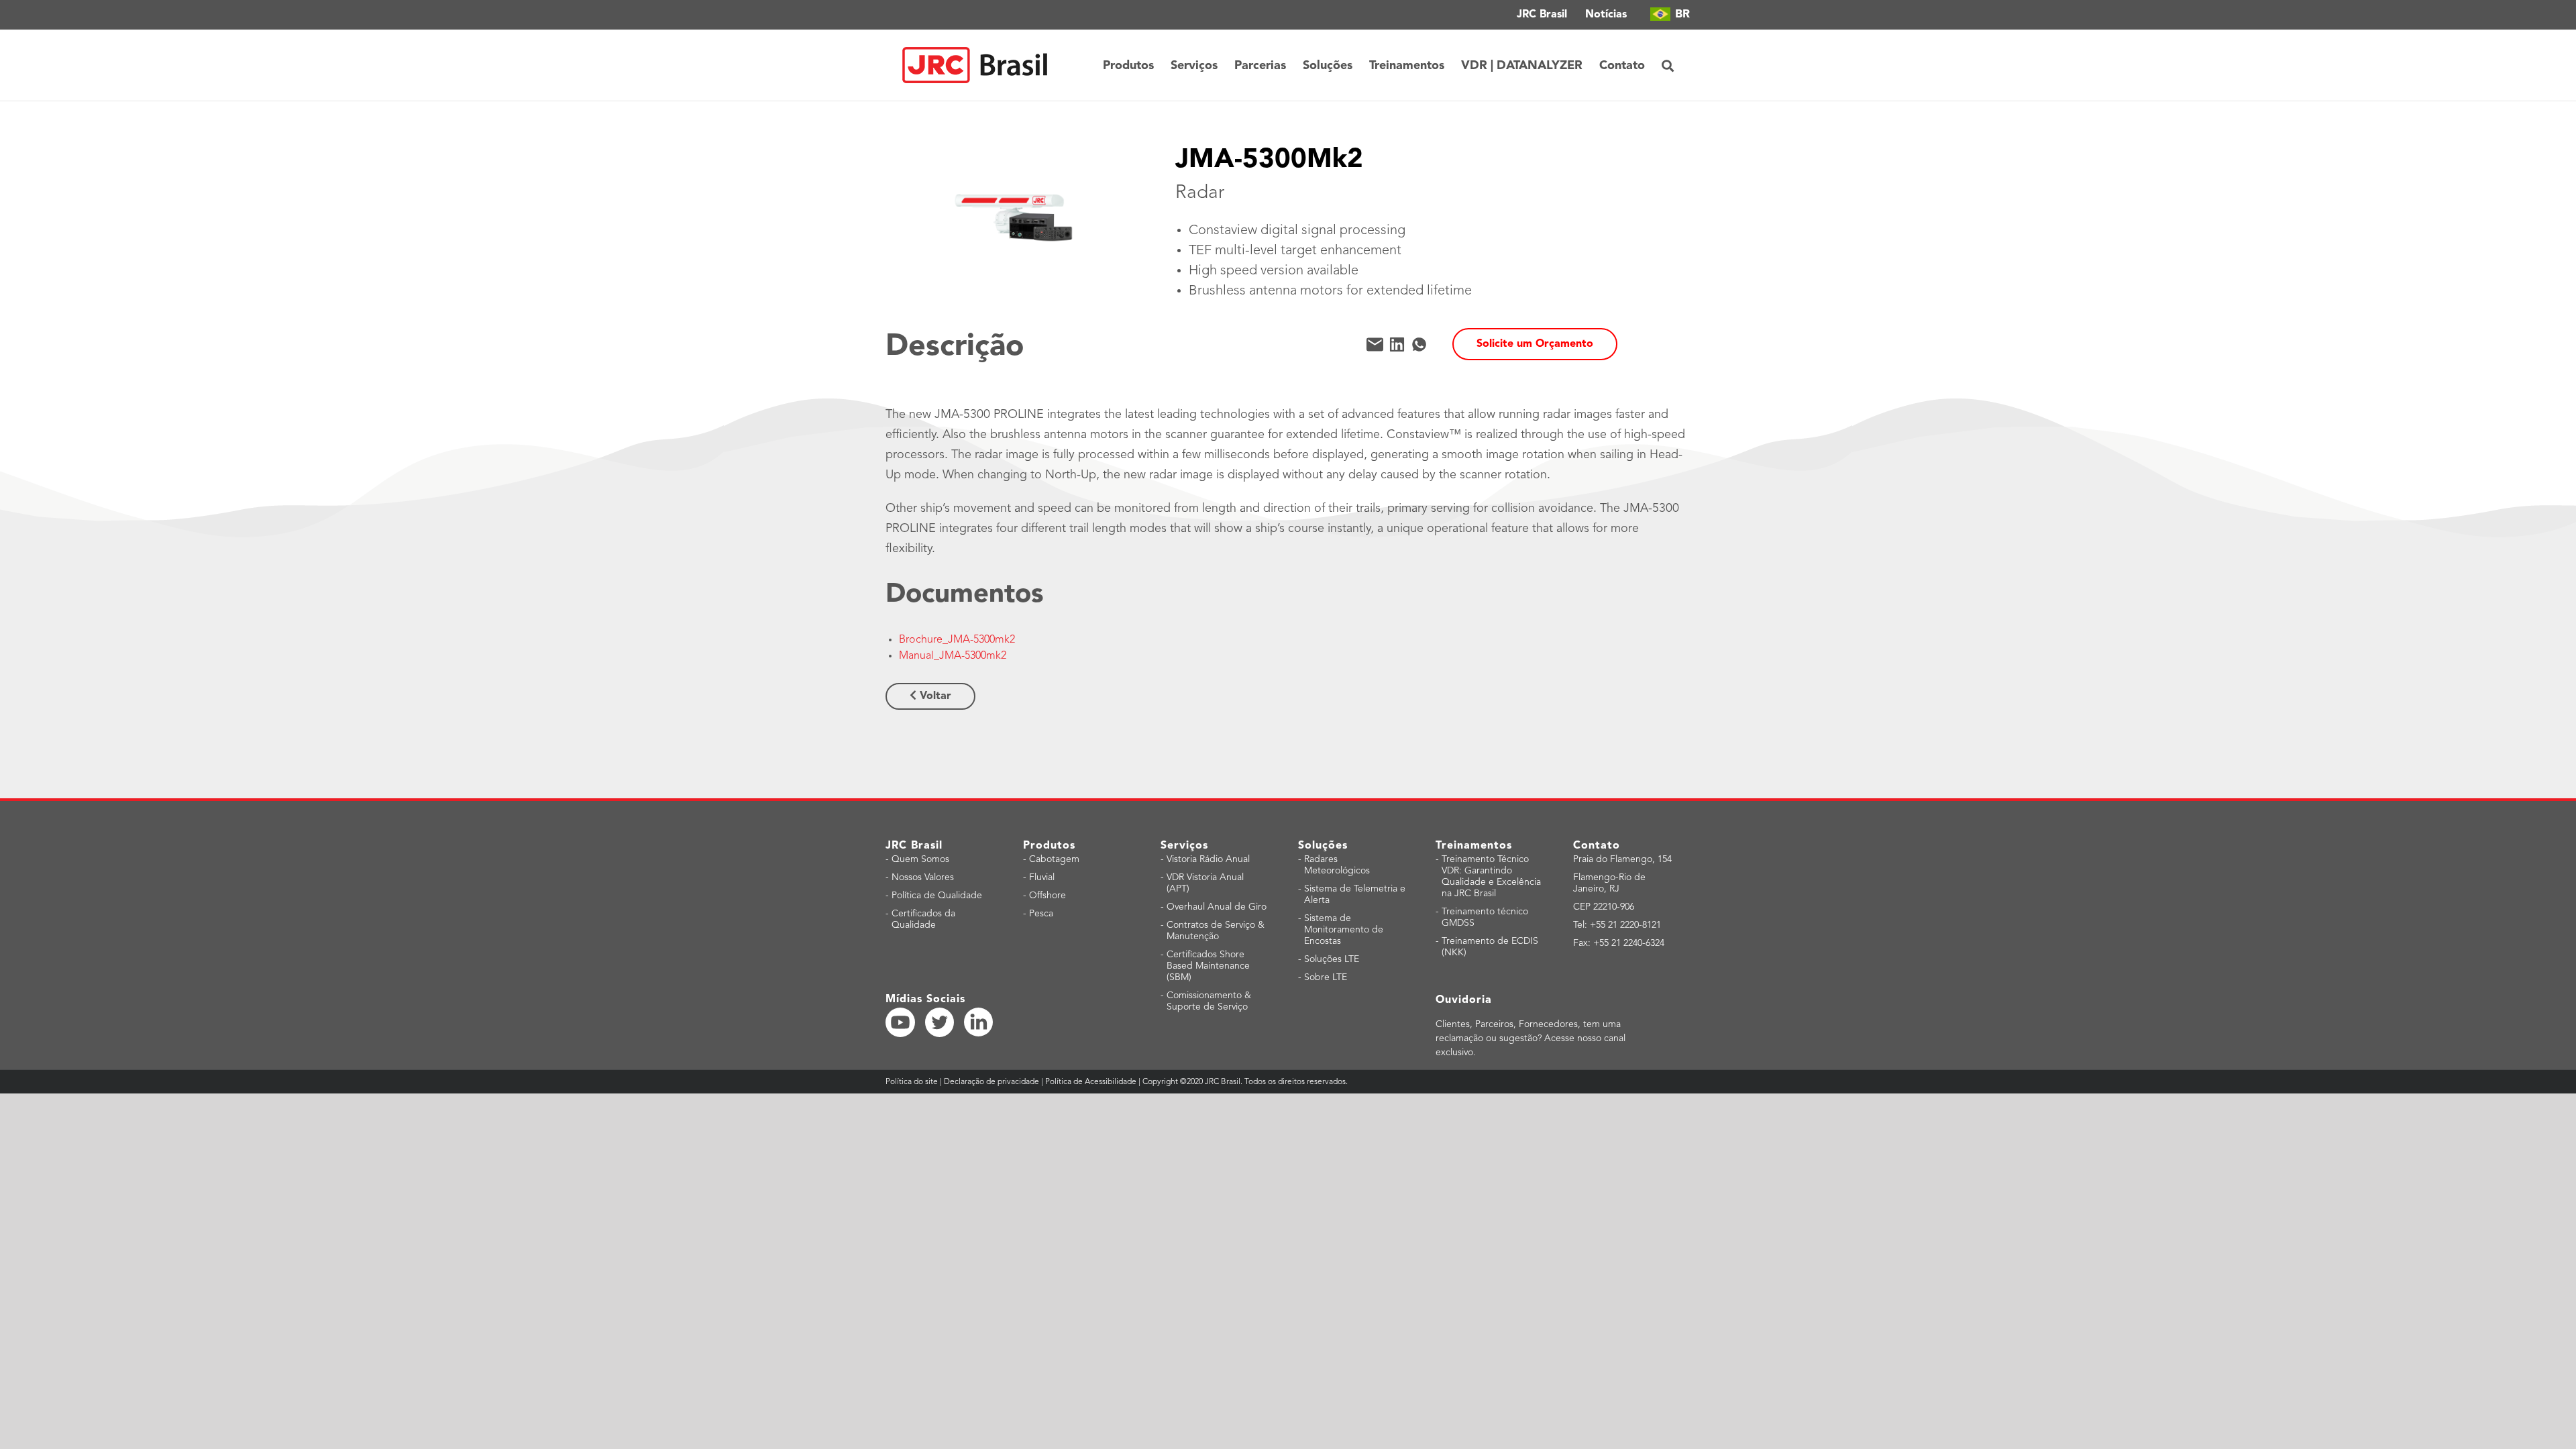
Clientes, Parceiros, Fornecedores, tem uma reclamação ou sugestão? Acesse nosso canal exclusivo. (1531, 1038)
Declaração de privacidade (991, 1082)
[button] (1668, 65)
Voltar (934, 696)
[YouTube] (900, 1022)
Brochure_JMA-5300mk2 (957, 640)
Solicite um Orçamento (1535, 344)
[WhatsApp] (1419, 344)
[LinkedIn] (1397, 344)
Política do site (913, 1082)
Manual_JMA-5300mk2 (953, 656)
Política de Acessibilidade (1091, 1082)
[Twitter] (940, 1022)
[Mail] (1375, 344)
